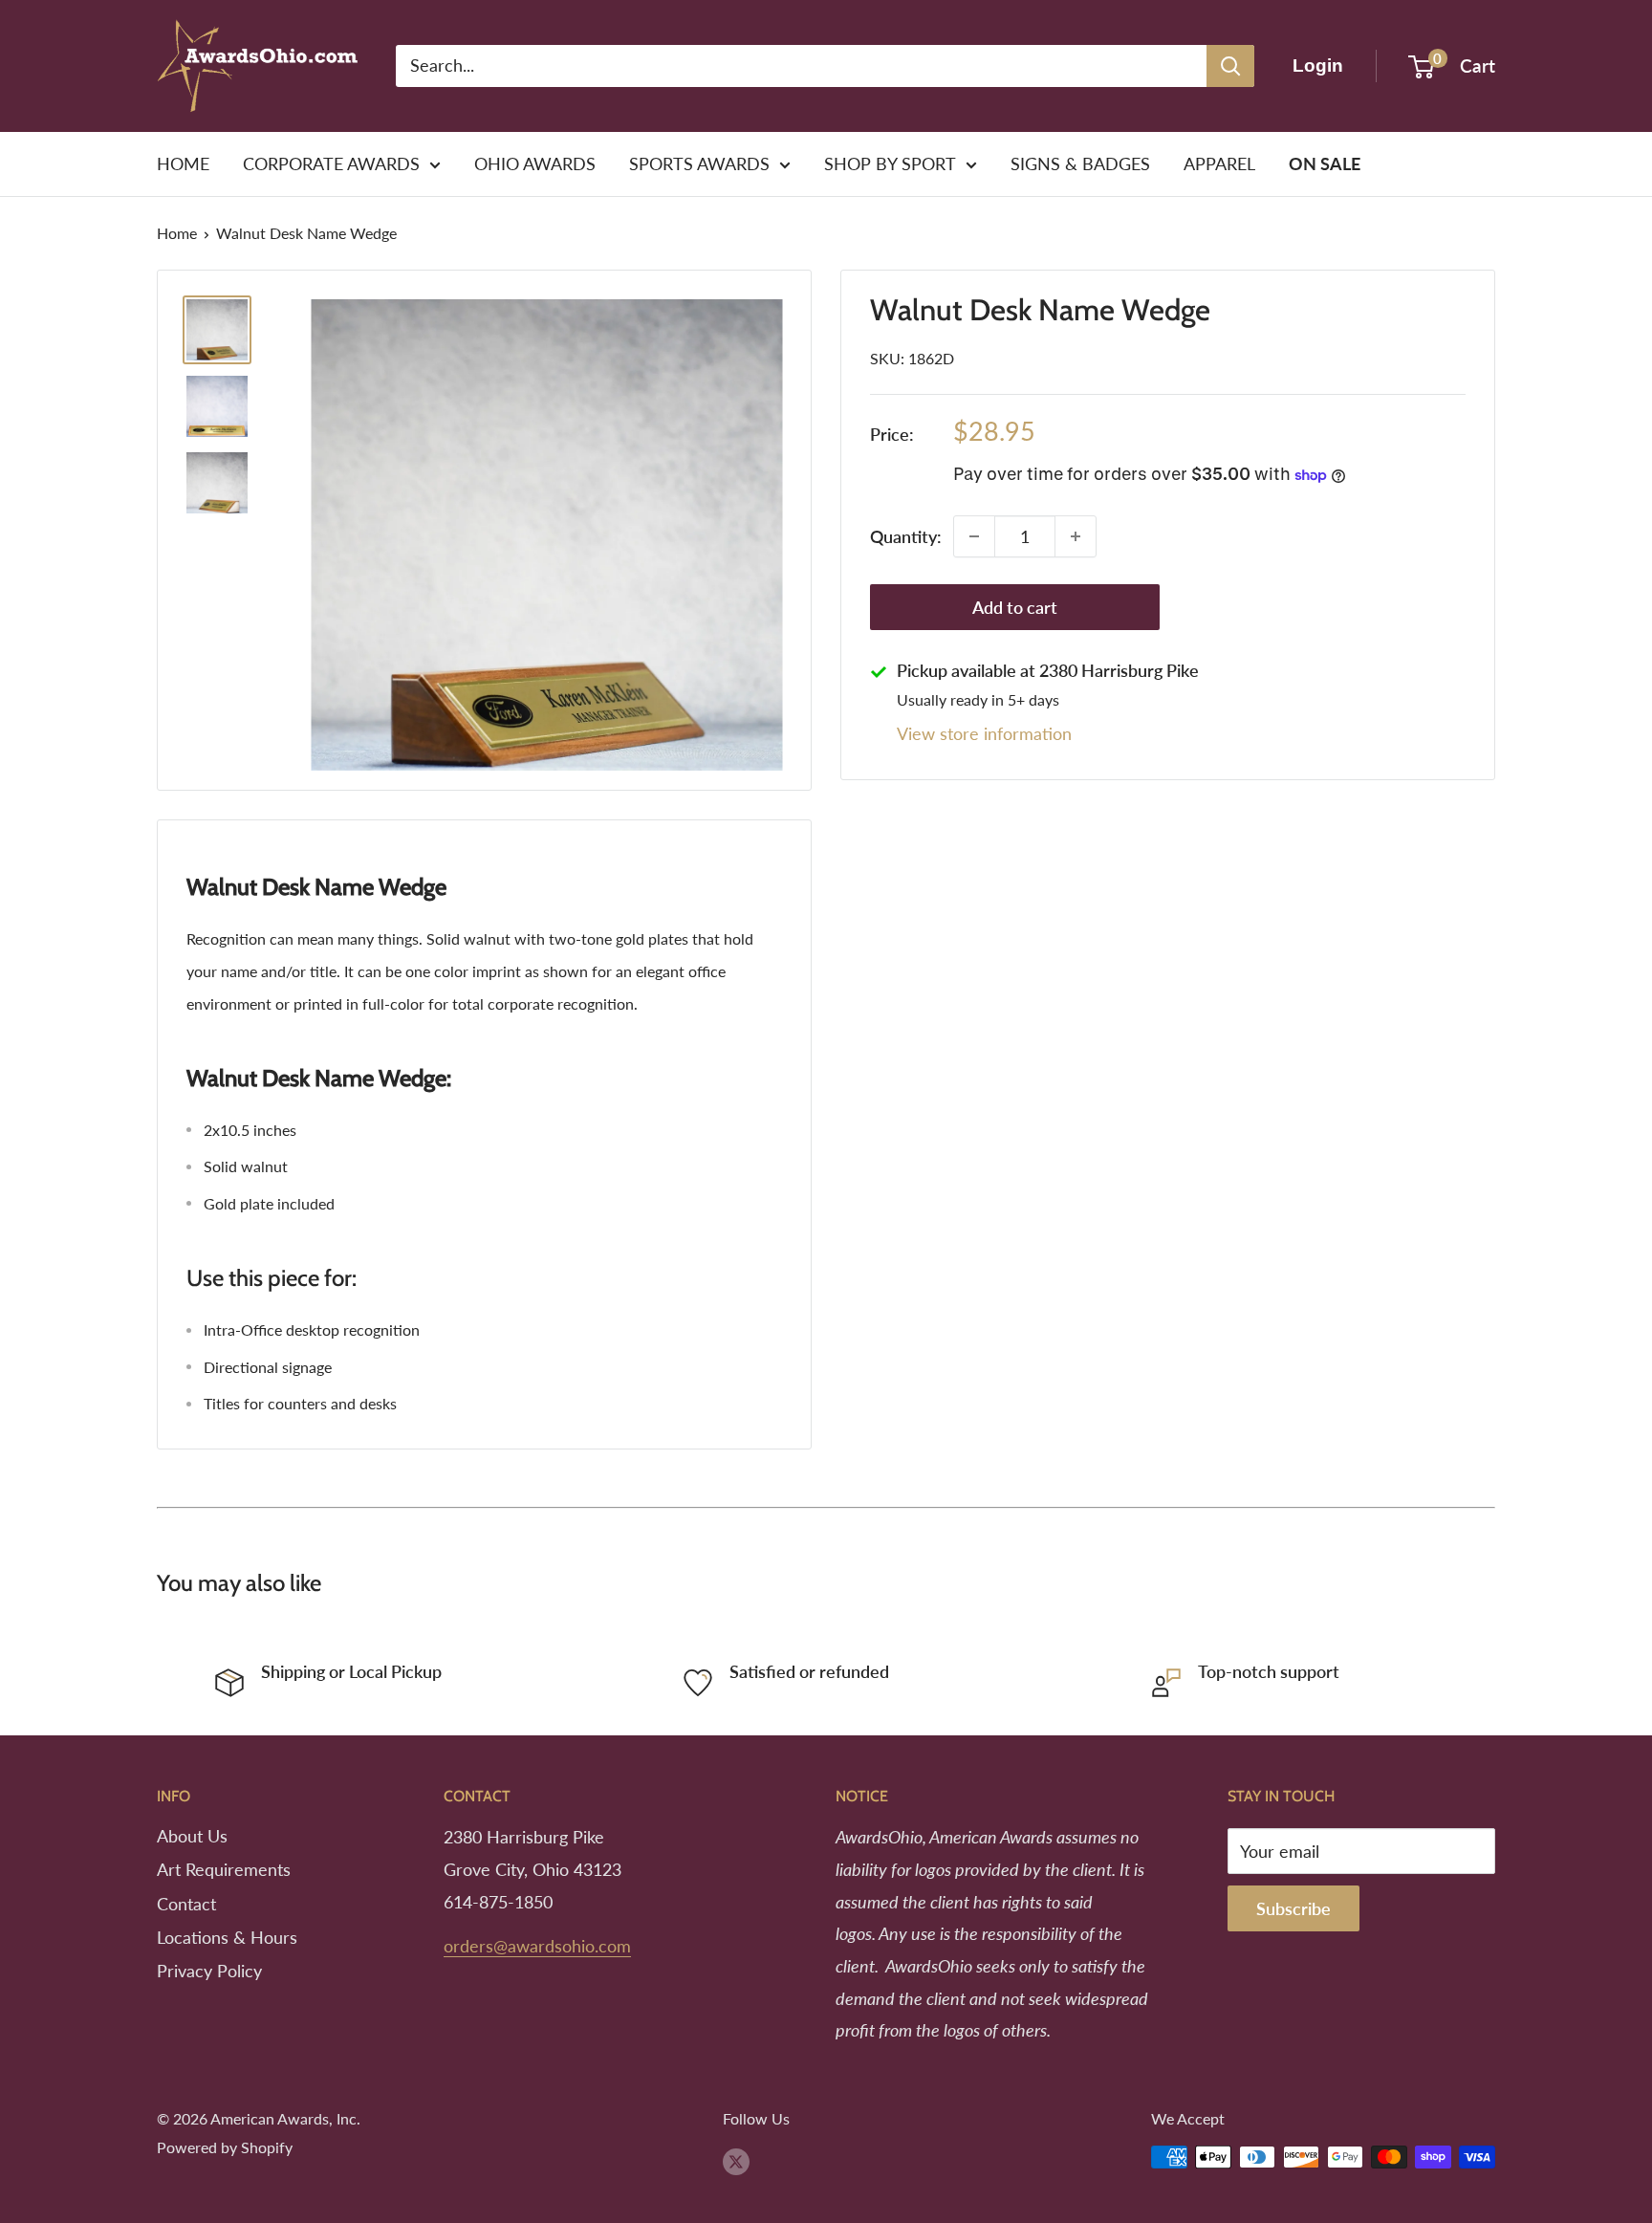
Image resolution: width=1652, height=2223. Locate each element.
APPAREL (1219, 163)
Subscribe (1293, 1908)
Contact (186, 1904)
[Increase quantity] (1076, 536)
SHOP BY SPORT (890, 163)
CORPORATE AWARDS (331, 163)
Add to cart (1015, 607)
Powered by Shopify (225, 2147)
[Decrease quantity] (974, 536)
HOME (183, 163)
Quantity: (906, 536)
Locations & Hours (227, 1937)
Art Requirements (224, 1869)
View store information (984, 733)
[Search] (1230, 66)
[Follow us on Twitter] (736, 2160)
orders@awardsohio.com (537, 1946)
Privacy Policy (209, 1971)
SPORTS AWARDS (699, 163)
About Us (192, 1836)
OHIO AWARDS (535, 163)
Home (177, 233)
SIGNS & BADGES (1080, 163)
